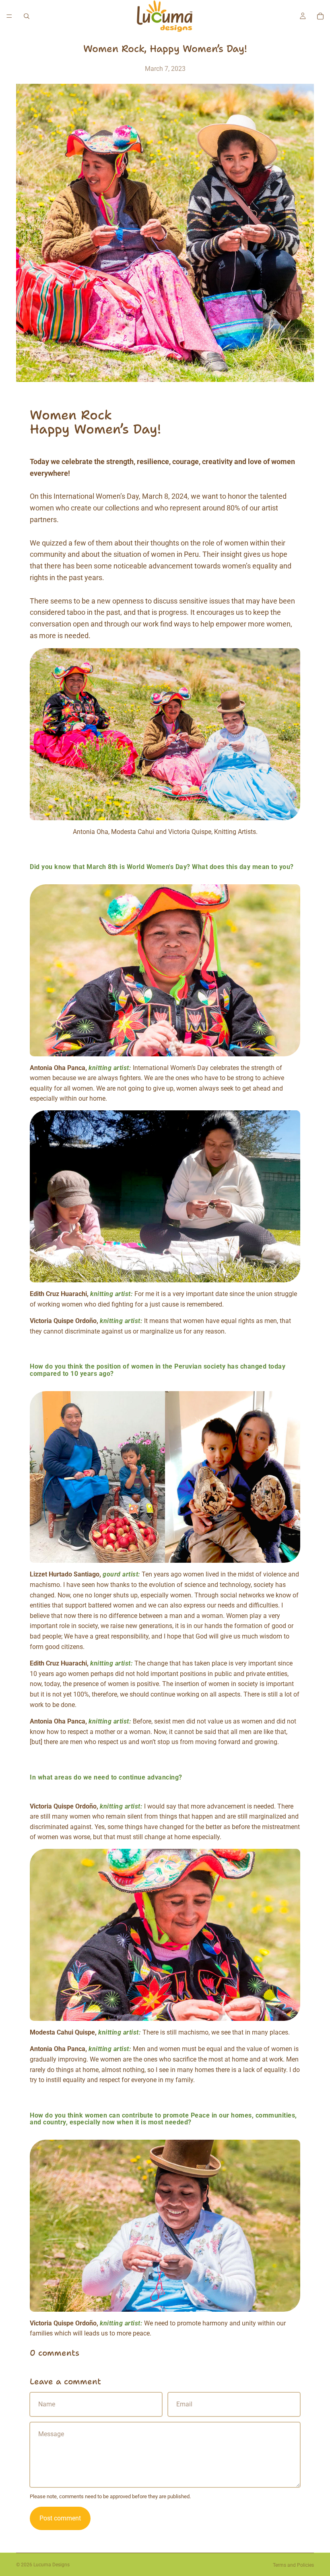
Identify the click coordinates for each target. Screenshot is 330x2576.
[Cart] (320, 16)
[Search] (27, 16)
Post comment (60, 2518)
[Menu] (9, 16)
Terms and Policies (293, 2565)
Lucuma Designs (52, 2565)
